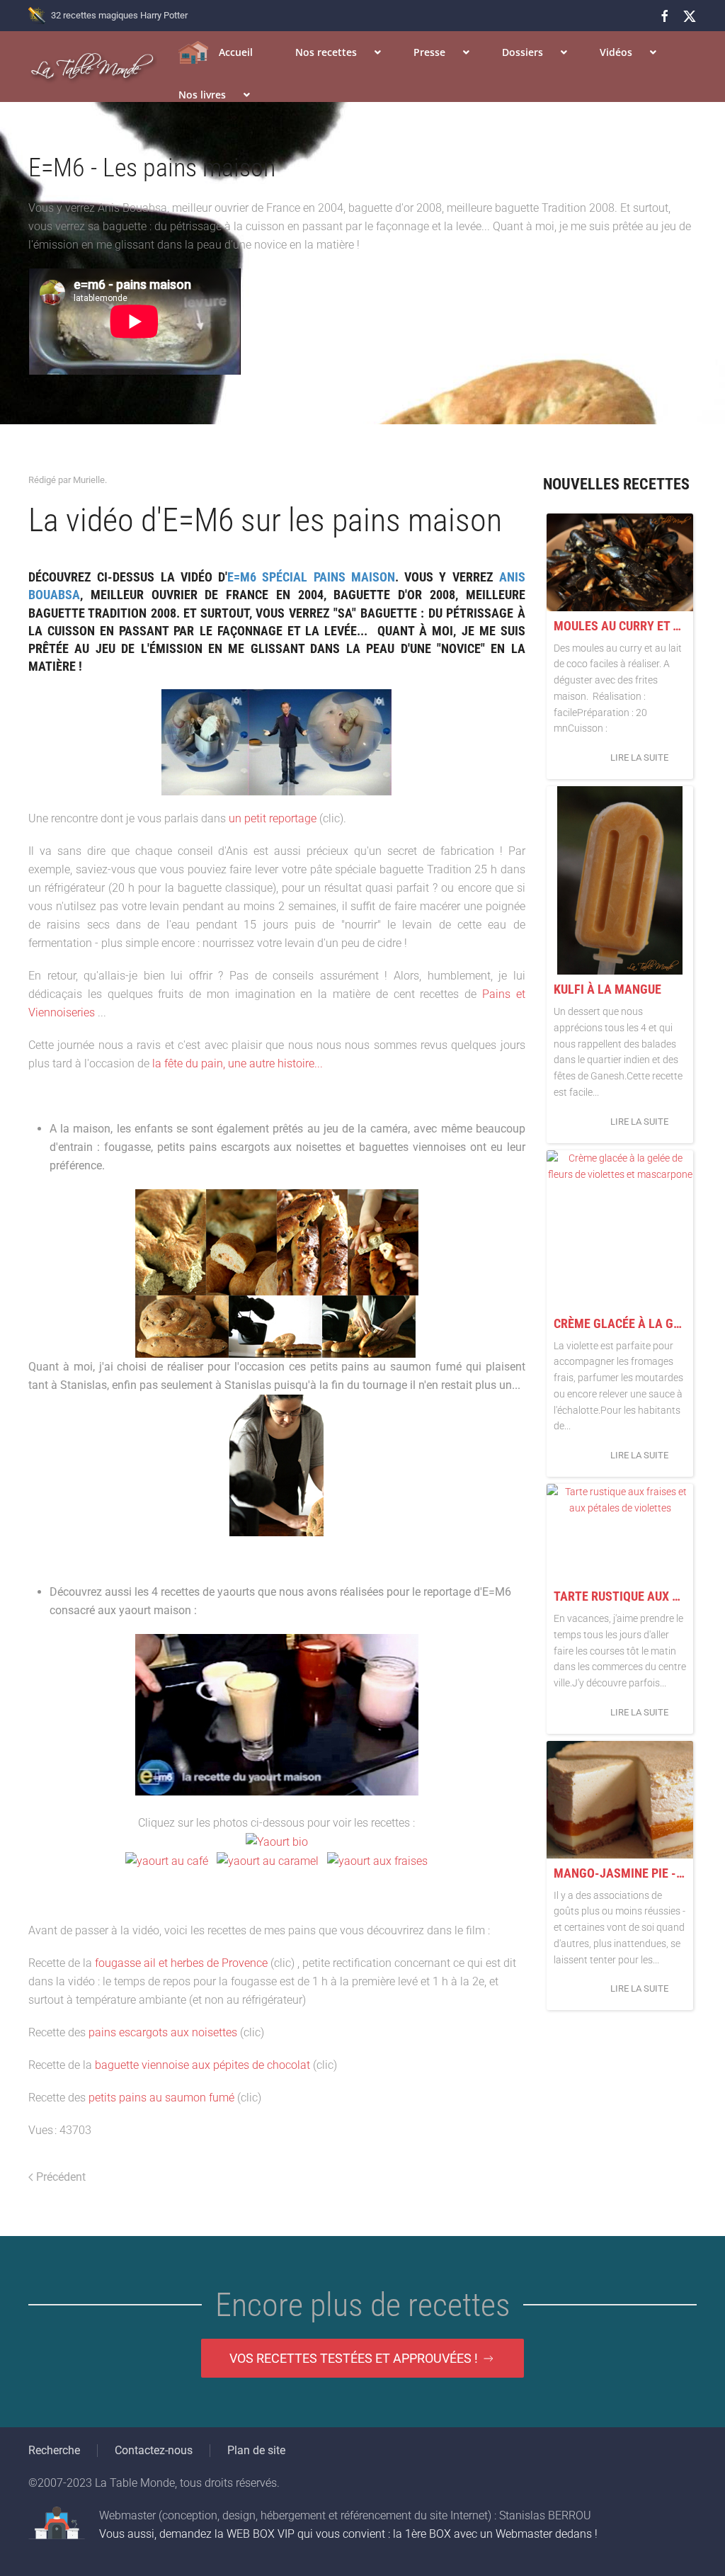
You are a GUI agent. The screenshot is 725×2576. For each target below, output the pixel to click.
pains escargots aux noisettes (163, 2032)
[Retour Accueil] (93, 67)
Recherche (54, 2450)
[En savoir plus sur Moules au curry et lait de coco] (620, 562)
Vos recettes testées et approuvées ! (354, 2358)
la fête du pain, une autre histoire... (238, 1063)
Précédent (61, 2177)
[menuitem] (216, 52)
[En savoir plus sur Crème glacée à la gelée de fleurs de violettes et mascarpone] (620, 1230)
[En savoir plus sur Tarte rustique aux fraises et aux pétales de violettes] (620, 1533)
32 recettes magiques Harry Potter (119, 15)
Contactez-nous (154, 2450)
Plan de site (256, 2450)
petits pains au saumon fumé (161, 2098)
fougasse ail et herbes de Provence (181, 1963)
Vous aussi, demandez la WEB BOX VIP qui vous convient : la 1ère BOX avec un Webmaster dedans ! (348, 2534)
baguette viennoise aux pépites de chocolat (202, 2065)
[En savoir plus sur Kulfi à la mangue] (620, 880)
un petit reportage (273, 818)
